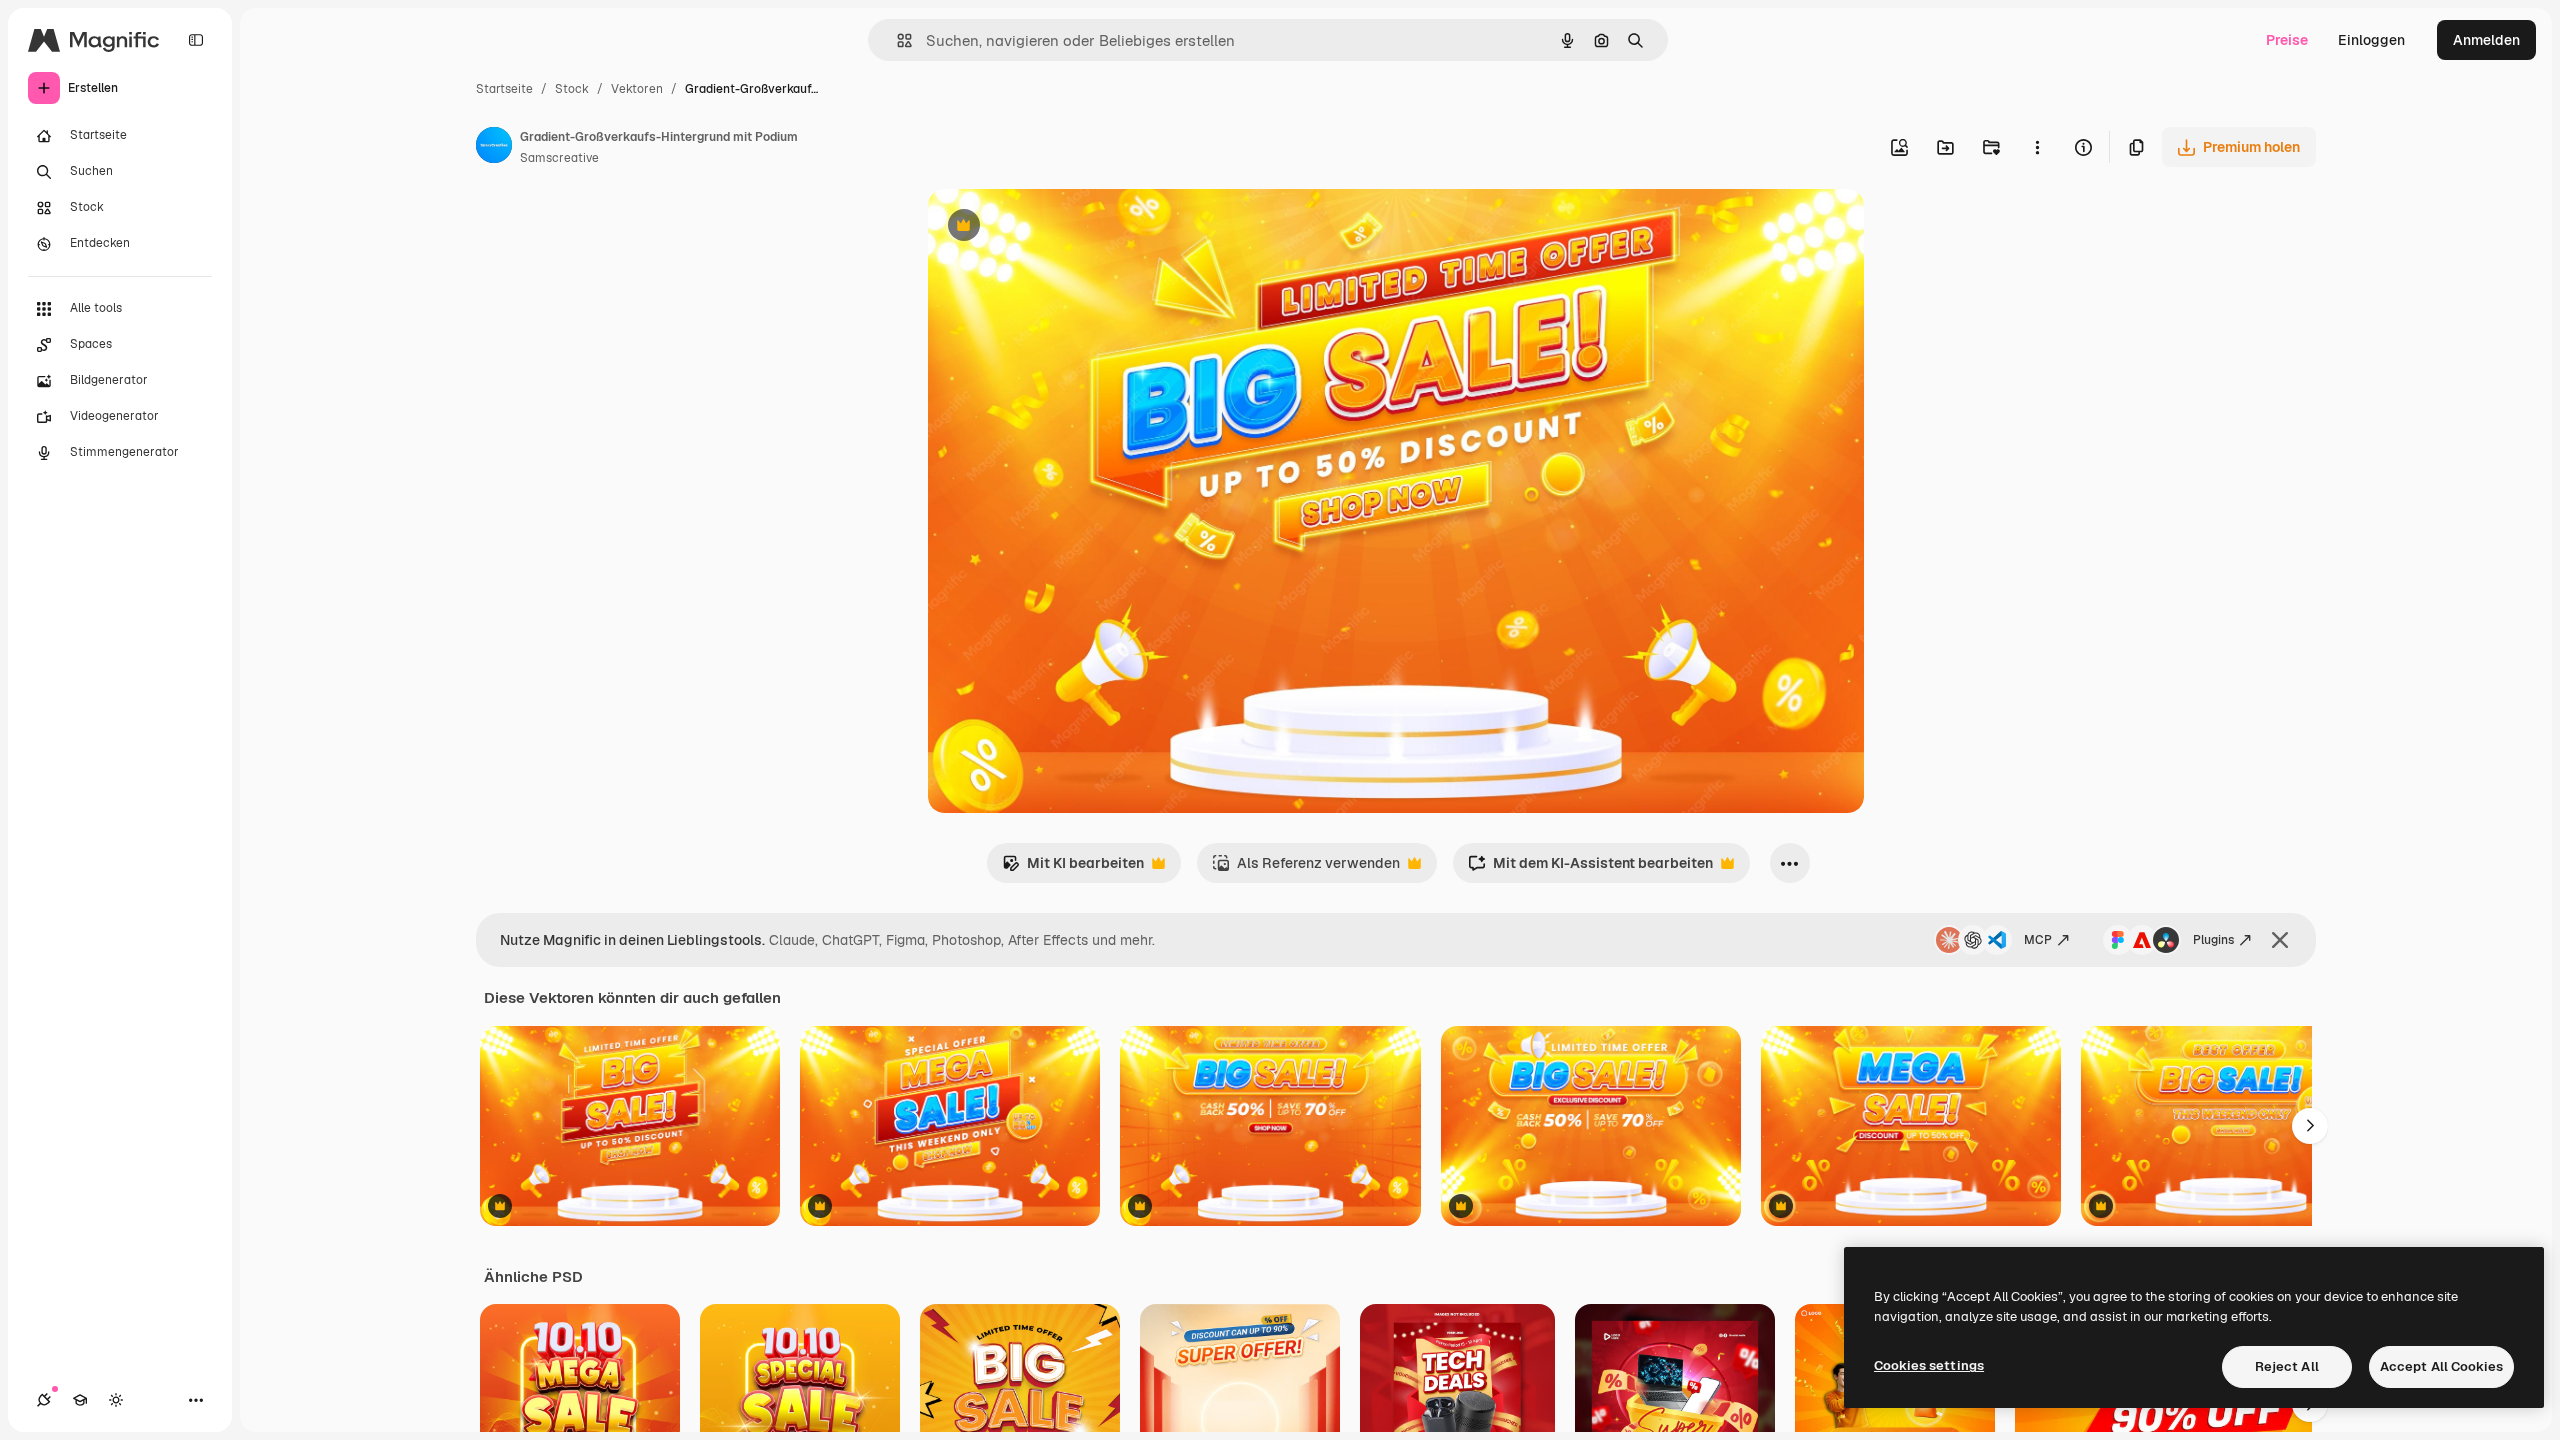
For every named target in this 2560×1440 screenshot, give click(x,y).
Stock (572, 89)
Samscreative (559, 158)
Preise (2287, 40)
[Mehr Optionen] (2037, 147)
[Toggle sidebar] (196, 40)
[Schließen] (2280, 940)
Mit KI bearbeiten (1073, 868)
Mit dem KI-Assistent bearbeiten (1590, 868)
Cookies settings (1929, 1365)
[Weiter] (2310, 1126)
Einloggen (2371, 40)
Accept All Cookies (2441, 1366)
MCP (2038, 940)
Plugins (2213, 940)
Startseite (504, 89)
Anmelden (2486, 40)
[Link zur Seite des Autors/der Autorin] (494, 148)
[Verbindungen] (44, 1400)
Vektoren (637, 89)
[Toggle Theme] (116, 1400)
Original (1056, 227)
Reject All (2287, 1366)
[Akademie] (80, 1400)
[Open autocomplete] (896, 40)
